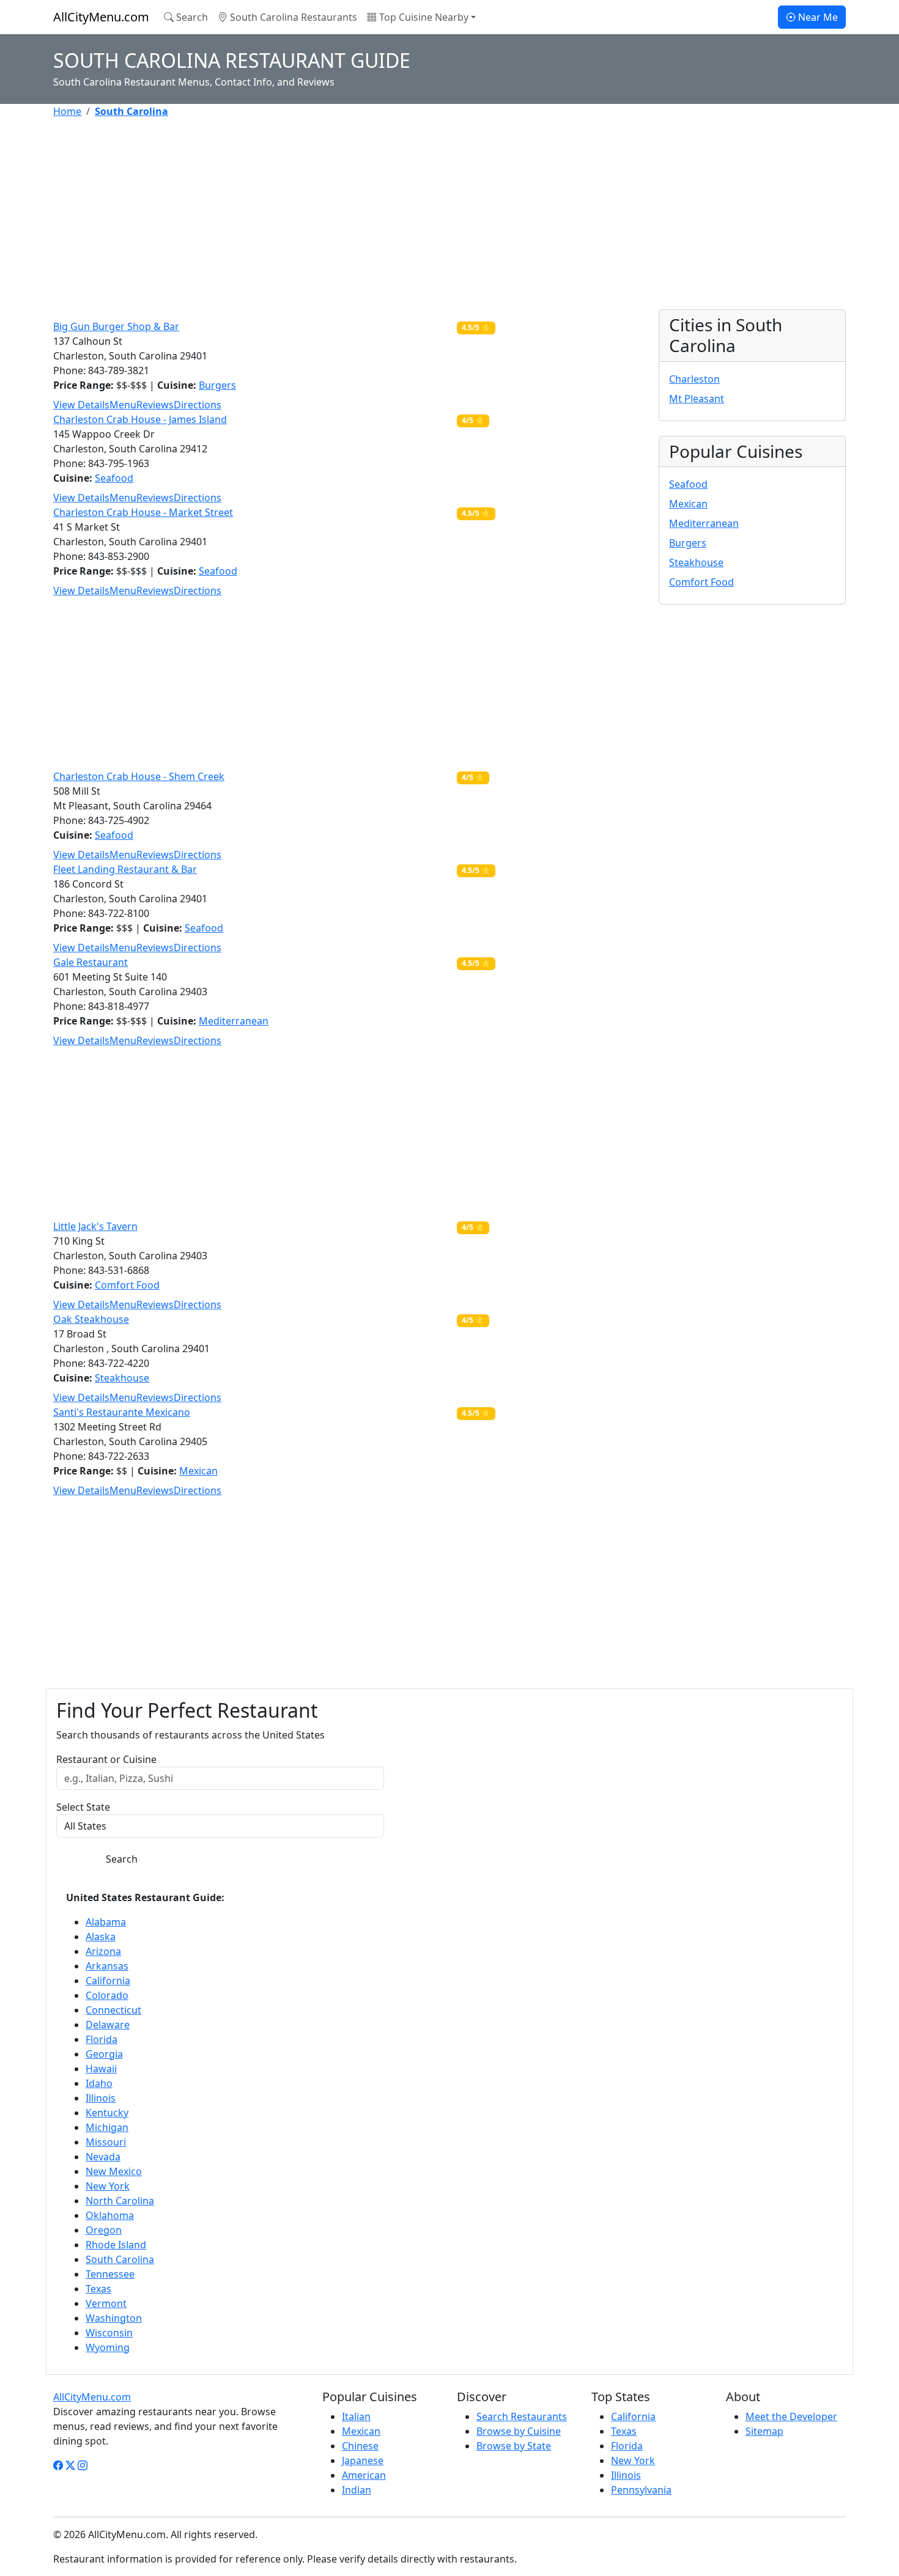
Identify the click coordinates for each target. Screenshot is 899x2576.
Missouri (106, 2142)
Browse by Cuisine (519, 2431)
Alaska (101, 1937)
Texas (98, 2289)
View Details (81, 405)
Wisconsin (109, 2333)
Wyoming (108, 2347)
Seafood (114, 478)
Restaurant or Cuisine (106, 1759)
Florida (102, 2039)
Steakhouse (122, 1378)
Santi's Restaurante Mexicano (122, 1412)
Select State (83, 1807)
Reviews (155, 405)
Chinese (360, 2446)
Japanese (363, 2460)
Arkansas (107, 1966)
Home (67, 111)
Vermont (106, 2303)
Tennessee (110, 2274)
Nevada (103, 2157)
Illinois (101, 2098)
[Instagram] (83, 2465)
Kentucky (107, 2113)
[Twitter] (70, 2465)
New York (108, 2186)
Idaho (99, 2083)
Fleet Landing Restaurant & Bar (125, 869)
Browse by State (514, 2446)
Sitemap (764, 2431)
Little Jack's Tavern (95, 1226)
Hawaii (101, 2069)
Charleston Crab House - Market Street (143, 512)
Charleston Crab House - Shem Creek (139, 776)
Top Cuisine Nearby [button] (423, 17)
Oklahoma (110, 2215)
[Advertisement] (420, 214)
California (108, 1981)
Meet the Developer (791, 2416)
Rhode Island (116, 2245)
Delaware (108, 2025)
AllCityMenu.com (101, 17)
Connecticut (113, 2010)
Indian (357, 2490)
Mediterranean (234, 1021)
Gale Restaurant (91, 962)
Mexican (198, 1471)
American (364, 2475)
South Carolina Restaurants (292, 17)
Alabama (106, 1922)
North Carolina (120, 2201)
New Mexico (114, 2171)
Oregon (104, 2230)
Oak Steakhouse (91, 1319)
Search (191, 17)
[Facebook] (58, 2465)
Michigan (107, 2127)
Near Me (817, 17)
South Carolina (120, 2259)
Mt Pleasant (697, 399)
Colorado (107, 1995)
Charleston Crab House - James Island (140, 419)
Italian (356, 2416)
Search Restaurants (522, 2416)
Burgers (217, 385)
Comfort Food (127, 1285)
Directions (198, 405)
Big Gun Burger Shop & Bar (116, 326)
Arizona (103, 1951)
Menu (123, 405)
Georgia (104, 2054)
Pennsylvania (641, 2490)
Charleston (694, 379)
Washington (114, 2318)
